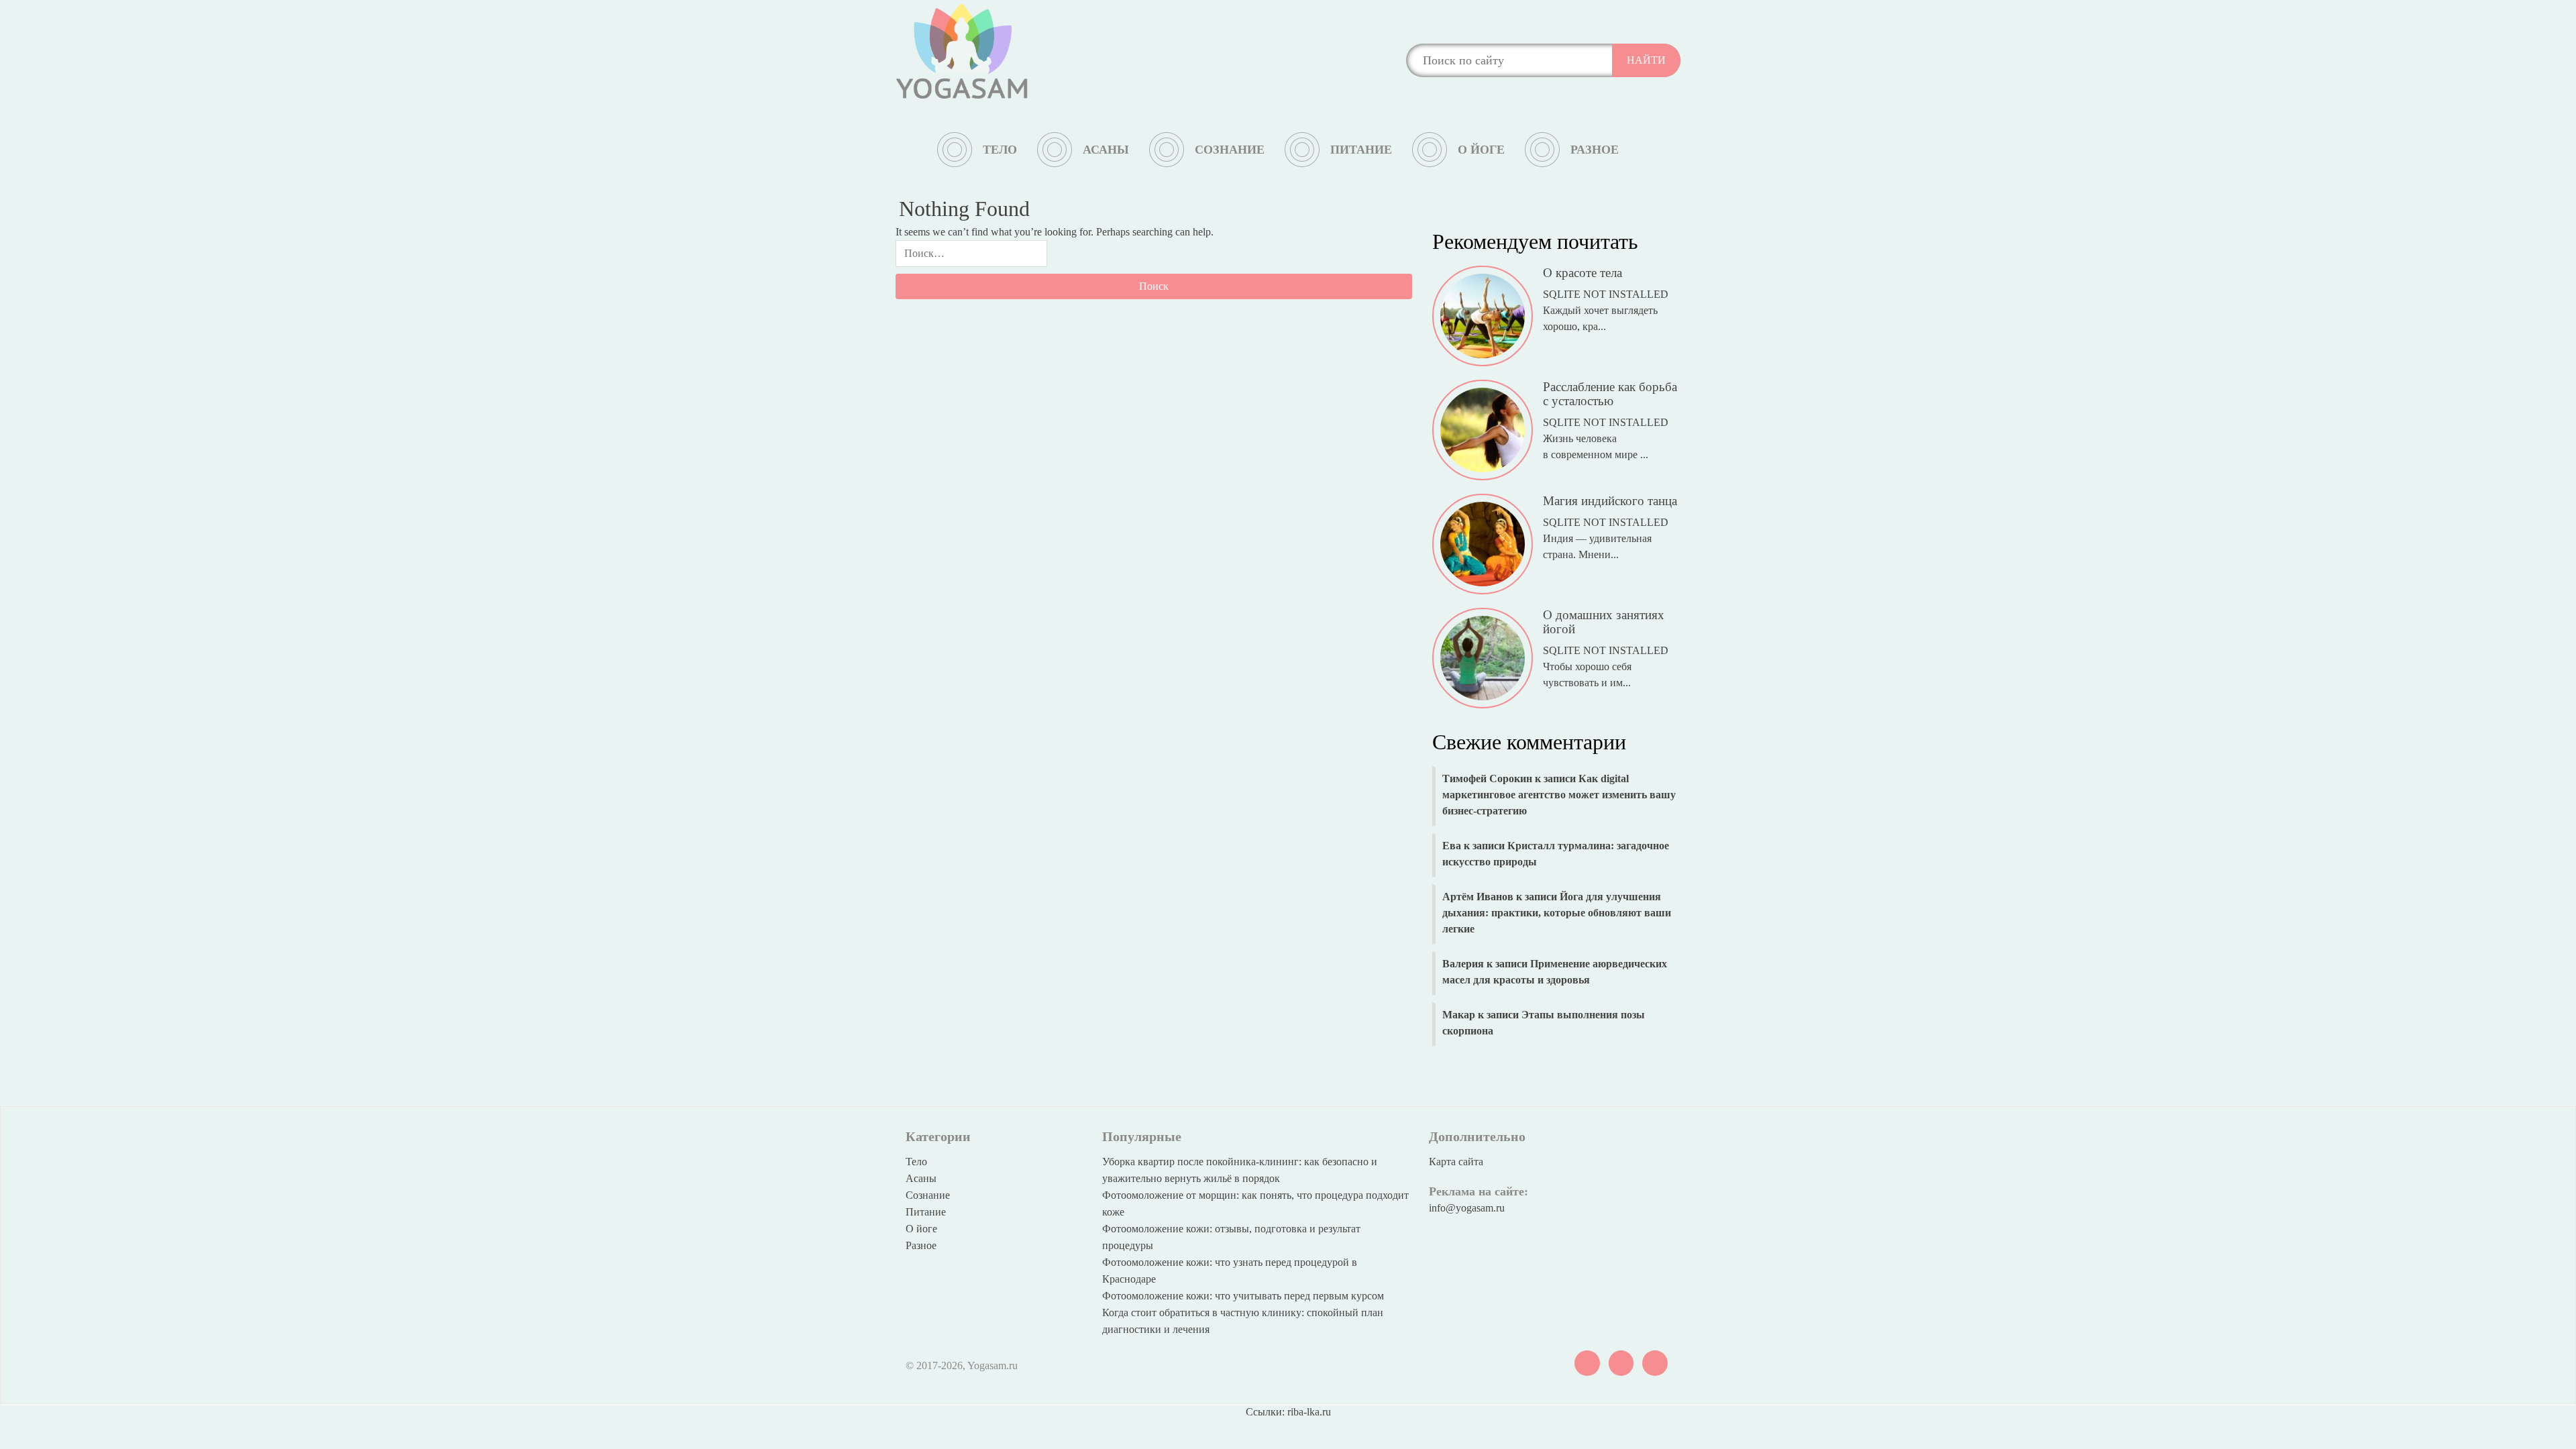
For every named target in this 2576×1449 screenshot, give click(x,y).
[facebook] (1655, 1362)
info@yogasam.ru (1467, 1208)
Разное (1595, 150)
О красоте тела (1582, 273)
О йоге (1481, 150)
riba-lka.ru (1309, 1412)
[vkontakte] (1587, 1362)
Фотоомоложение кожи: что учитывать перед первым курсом (1243, 1296)
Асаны (1106, 150)
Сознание (1230, 150)
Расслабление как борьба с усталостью (1610, 394)
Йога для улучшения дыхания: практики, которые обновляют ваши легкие (1557, 913)
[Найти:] (971, 257)
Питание (1361, 150)
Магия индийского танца (1610, 501)
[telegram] (1621, 1362)
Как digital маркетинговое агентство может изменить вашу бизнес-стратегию (1559, 795)
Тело (1000, 150)
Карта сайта (1456, 1162)
